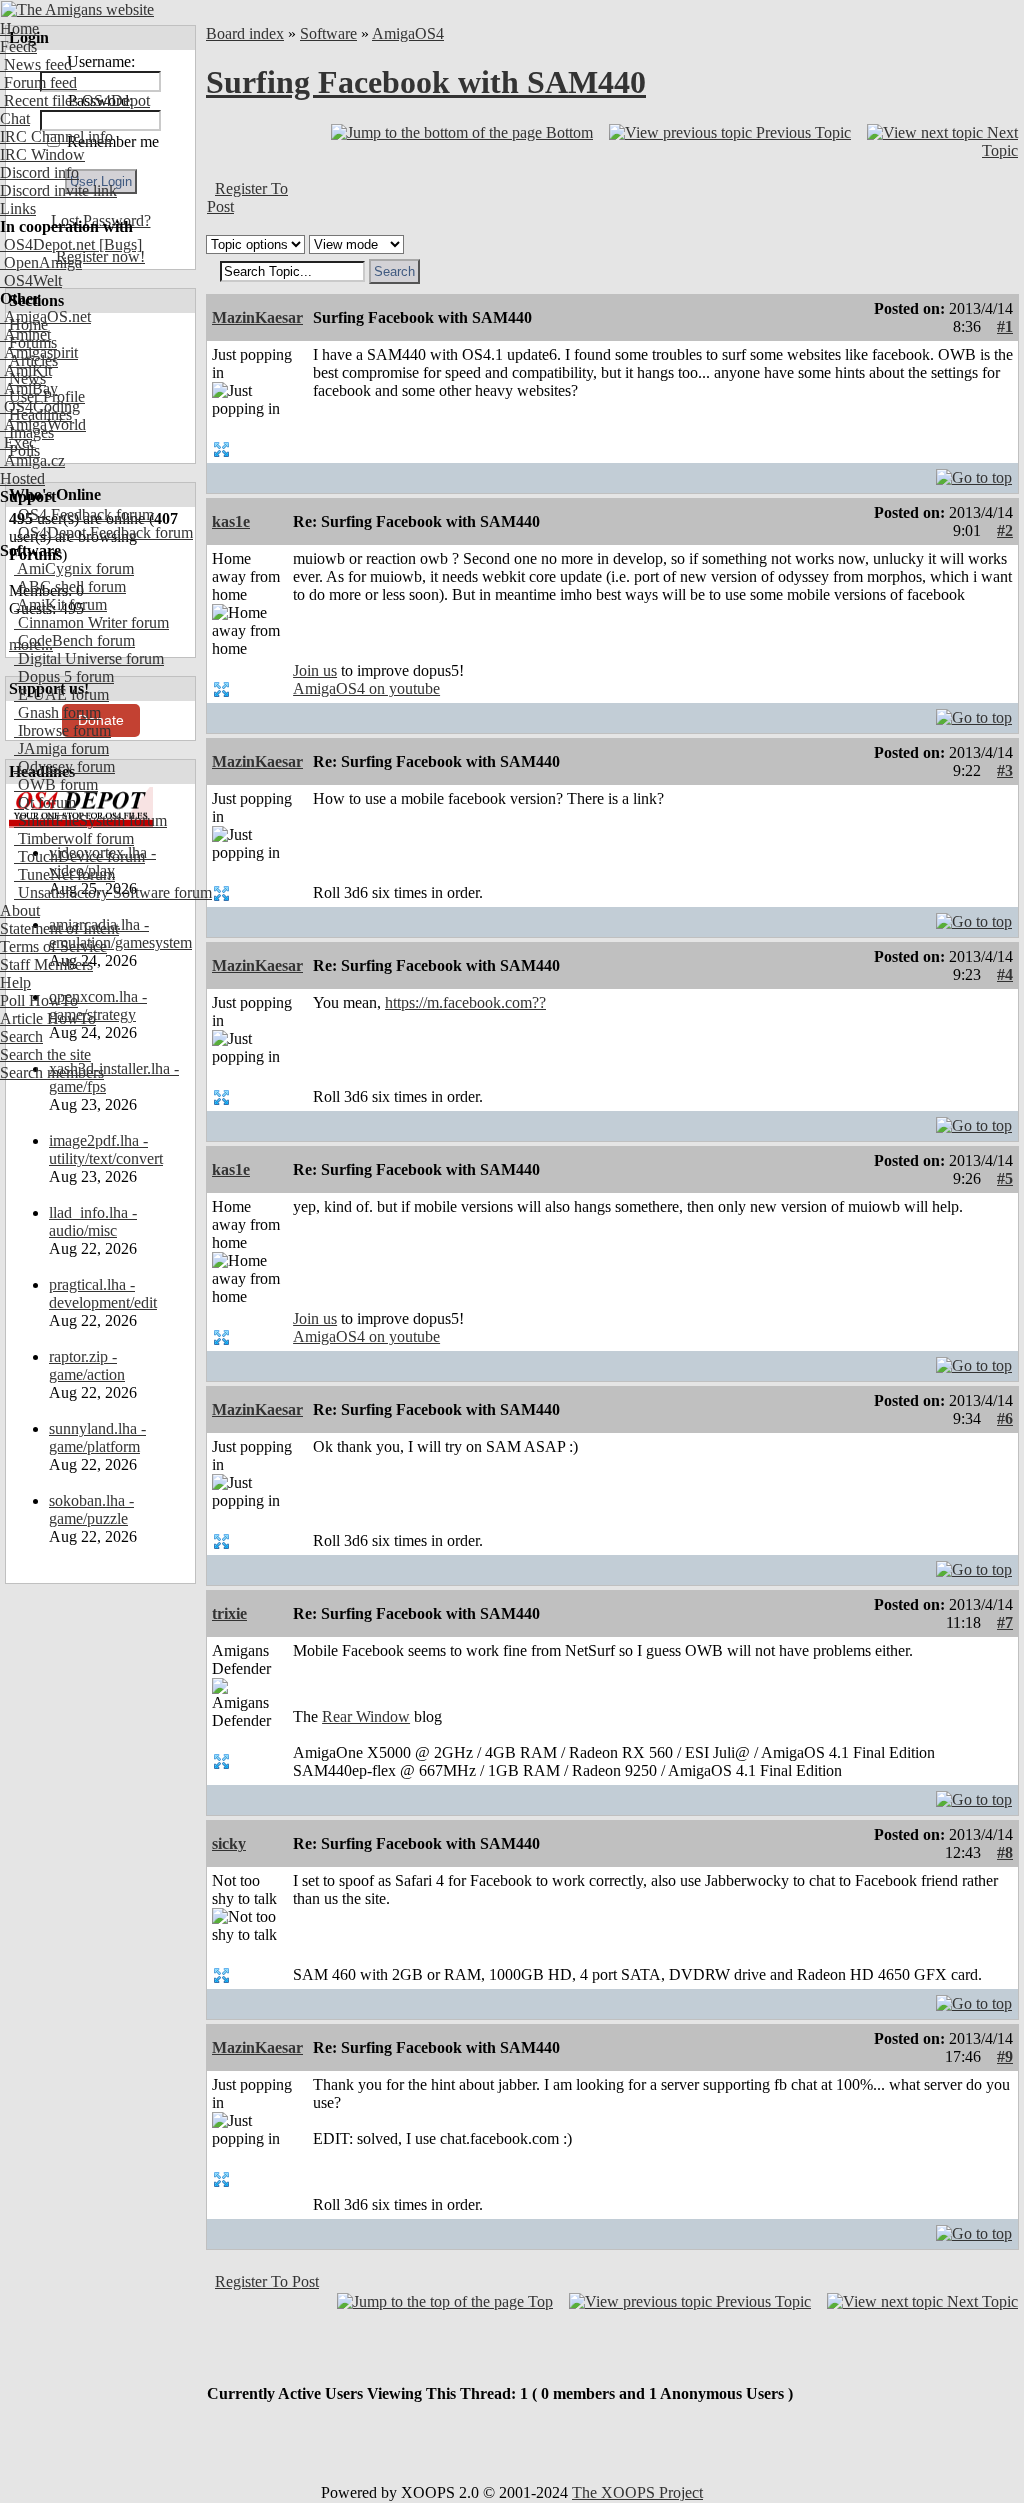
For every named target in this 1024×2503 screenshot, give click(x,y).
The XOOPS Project (637, 2492)
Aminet (25, 334)
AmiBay (29, 388)
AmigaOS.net (45, 316)
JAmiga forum (61, 748)
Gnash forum (57, 712)
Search (21, 1036)
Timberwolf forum (74, 838)
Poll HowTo (39, 1000)
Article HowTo (48, 1018)
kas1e (231, 521)
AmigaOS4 (408, 33)
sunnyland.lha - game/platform (97, 1437)
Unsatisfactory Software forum (113, 892)
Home (19, 28)
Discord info (39, 172)
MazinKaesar (257, 317)
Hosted (22, 478)
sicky (229, 1843)
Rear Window (366, 1716)
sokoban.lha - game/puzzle (91, 1509)
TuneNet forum (64, 874)
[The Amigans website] (77, 9)
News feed (36, 64)
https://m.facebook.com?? (465, 1002)
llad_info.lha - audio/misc (93, 1221)
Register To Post (267, 2281)
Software (328, 33)
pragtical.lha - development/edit (103, 1293)
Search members (52, 1072)
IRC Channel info (56, 136)
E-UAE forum (61, 694)
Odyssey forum (64, 766)
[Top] (974, 472)
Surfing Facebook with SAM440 (426, 82)
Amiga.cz (32, 460)
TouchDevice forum (79, 856)
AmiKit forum (60, 604)
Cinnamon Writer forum (91, 622)
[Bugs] (118, 244)
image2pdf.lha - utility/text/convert (106, 1149)
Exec (18, 442)
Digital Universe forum (89, 658)
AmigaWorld (43, 424)
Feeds (18, 46)
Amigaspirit (39, 352)
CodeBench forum (74, 640)
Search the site (45, 1054)
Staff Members (46, 964)
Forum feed (38, 82)
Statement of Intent (59, 928)
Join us (315, 670)
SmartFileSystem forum (90, 820)
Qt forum (45, 802)
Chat (15, 118)
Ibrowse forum (62, 730)
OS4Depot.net (47, 244)
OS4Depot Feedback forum (103, 532)
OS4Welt (31, 280)
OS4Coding (40, 406)
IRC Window (42, 154)
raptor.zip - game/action (87, 1365)
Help (15, 982)
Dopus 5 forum (64, 676)
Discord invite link (58, 190)
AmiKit (26, 370)
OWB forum (56, 784)
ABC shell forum (70, 586)
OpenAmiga (41, 262)
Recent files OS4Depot (75, 100)
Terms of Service (53, 946)
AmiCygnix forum (74, 568)
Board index (245, 33)
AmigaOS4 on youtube (366, 688)
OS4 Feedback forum (84, 514)
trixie (229, 1613)
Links (18, 208)
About (20, 910)
